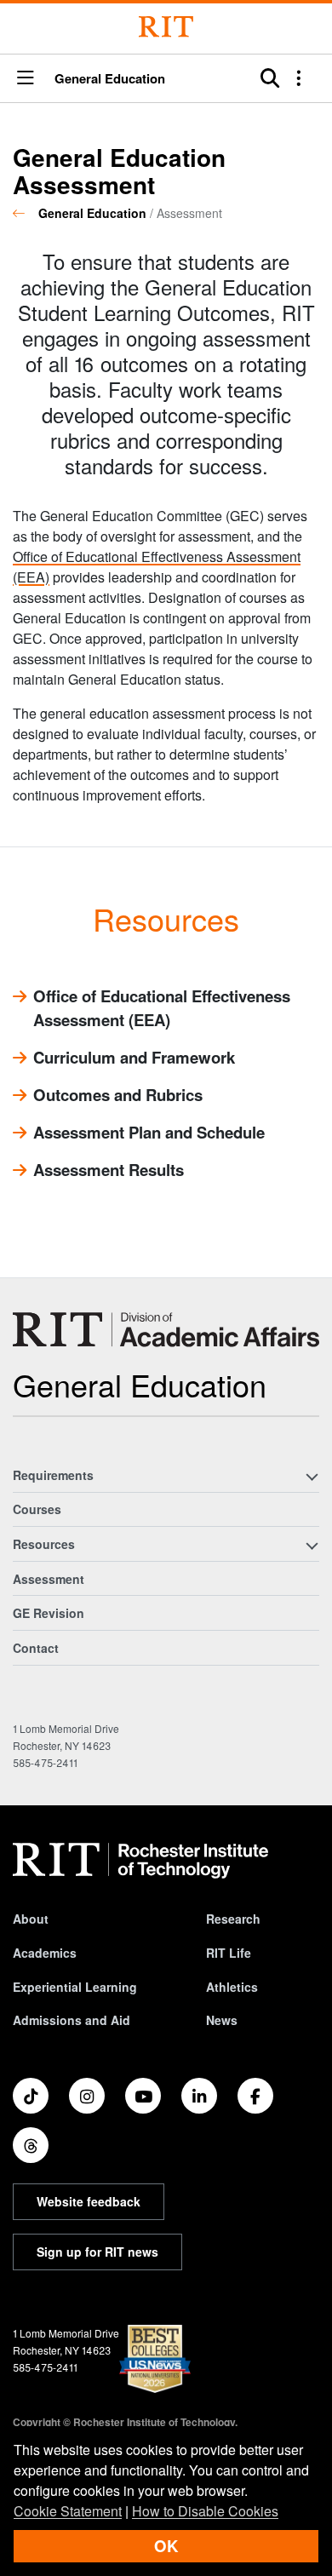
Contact (36, 1648)
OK (166, 2546)
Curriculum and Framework (134, 1057)
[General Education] (166, 1330)
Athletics (232, 1987)
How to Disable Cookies (205, 2511)
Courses (37, 1509)
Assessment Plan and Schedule (149, 1132)
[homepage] (26, 213)
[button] (26, 79)
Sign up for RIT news (97, 2252)
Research (233, 1919)
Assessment (49, 1579)
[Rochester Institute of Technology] (166, 27)
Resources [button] (44, 1544)
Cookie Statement (68, 2511)
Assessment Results (109, 1170)
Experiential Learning (75, 1987)
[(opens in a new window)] (31, 2096)
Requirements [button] (53, 1475)
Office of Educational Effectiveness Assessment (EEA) (162, 1008)
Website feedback (89, 2201)
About (31, 1919)
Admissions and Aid (72, 2020)
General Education (110, 79)
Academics (45, 1953)
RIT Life (229, 1953)
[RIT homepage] (140, 1861)
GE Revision (49, 1613)
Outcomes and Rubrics (118, 1095)
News (222, 2020)
